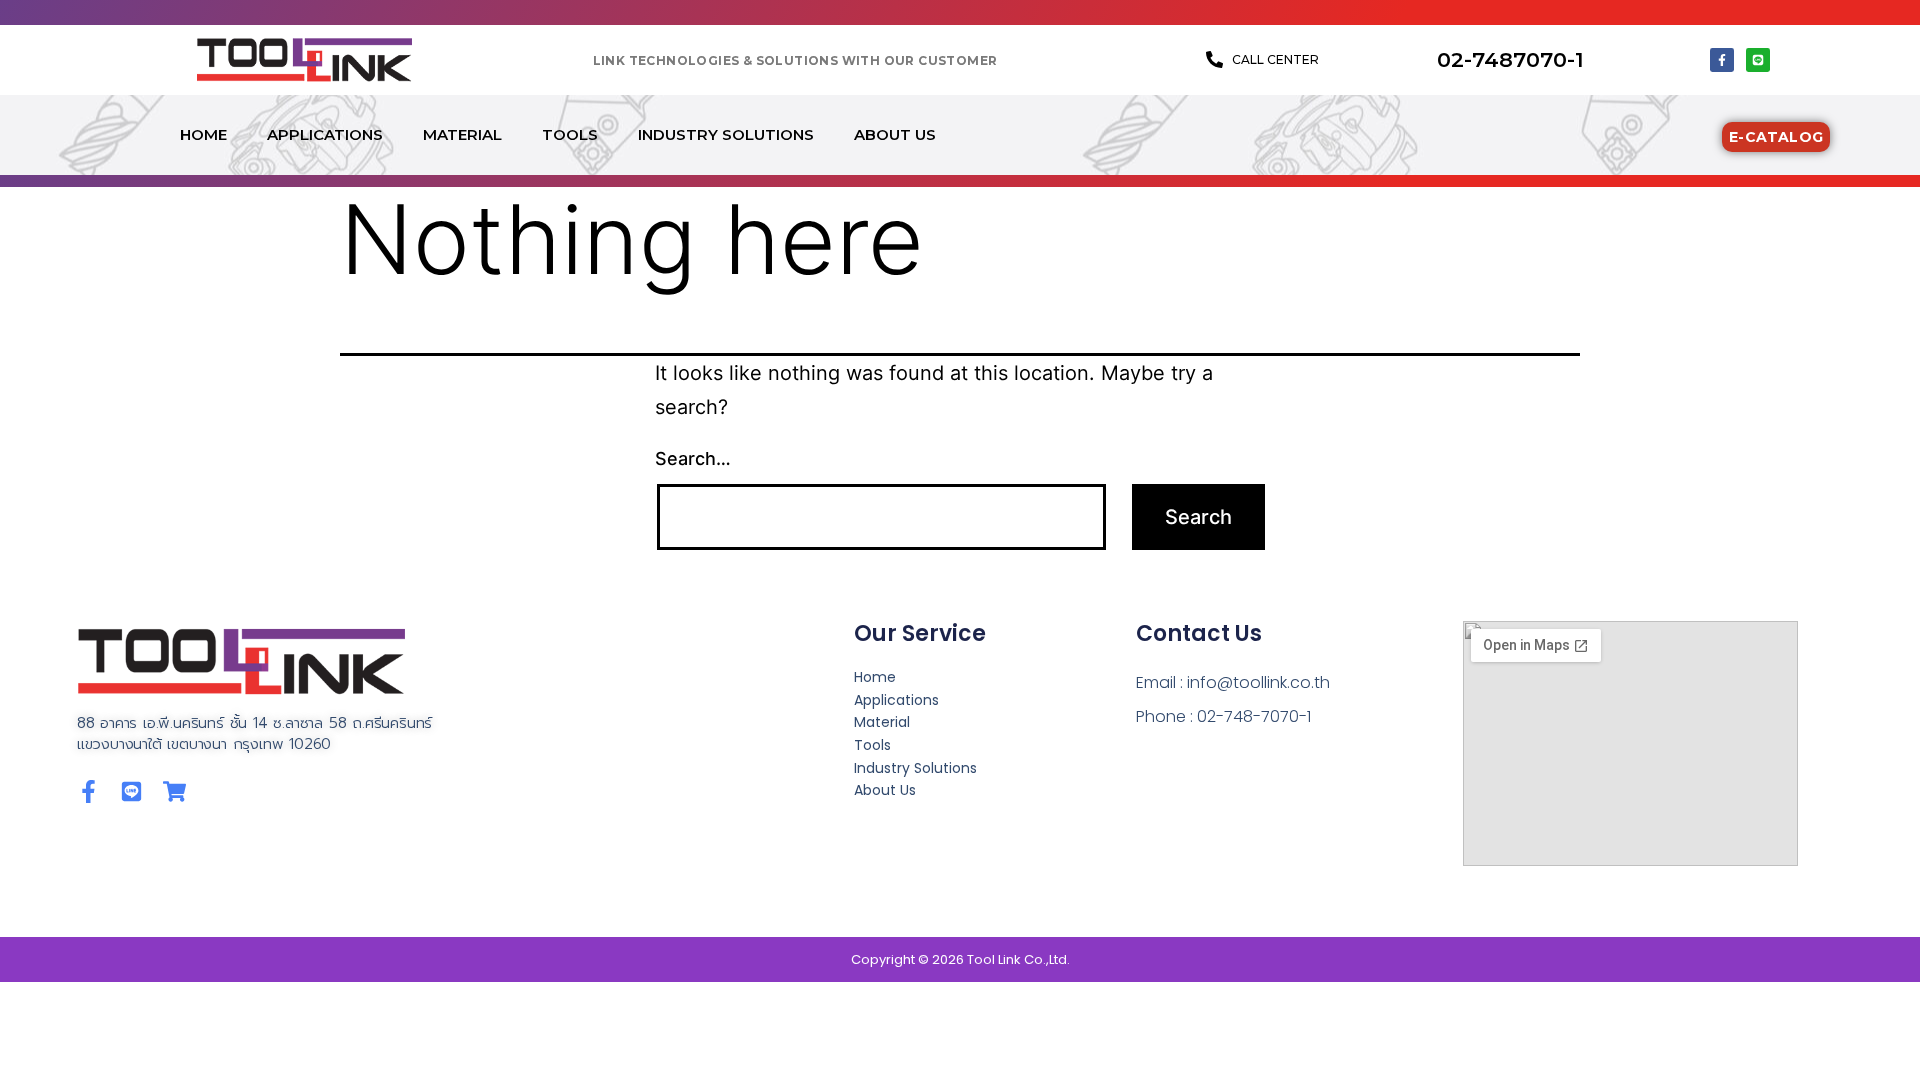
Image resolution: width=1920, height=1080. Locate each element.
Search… (693, 458)
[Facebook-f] (1722, 60)
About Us (895, 134)
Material (462, 134)
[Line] (1758, 60)
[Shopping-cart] (174, 791)
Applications (325, 134)
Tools (570, 134)
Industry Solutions (726, 134)
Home (203, 134)
